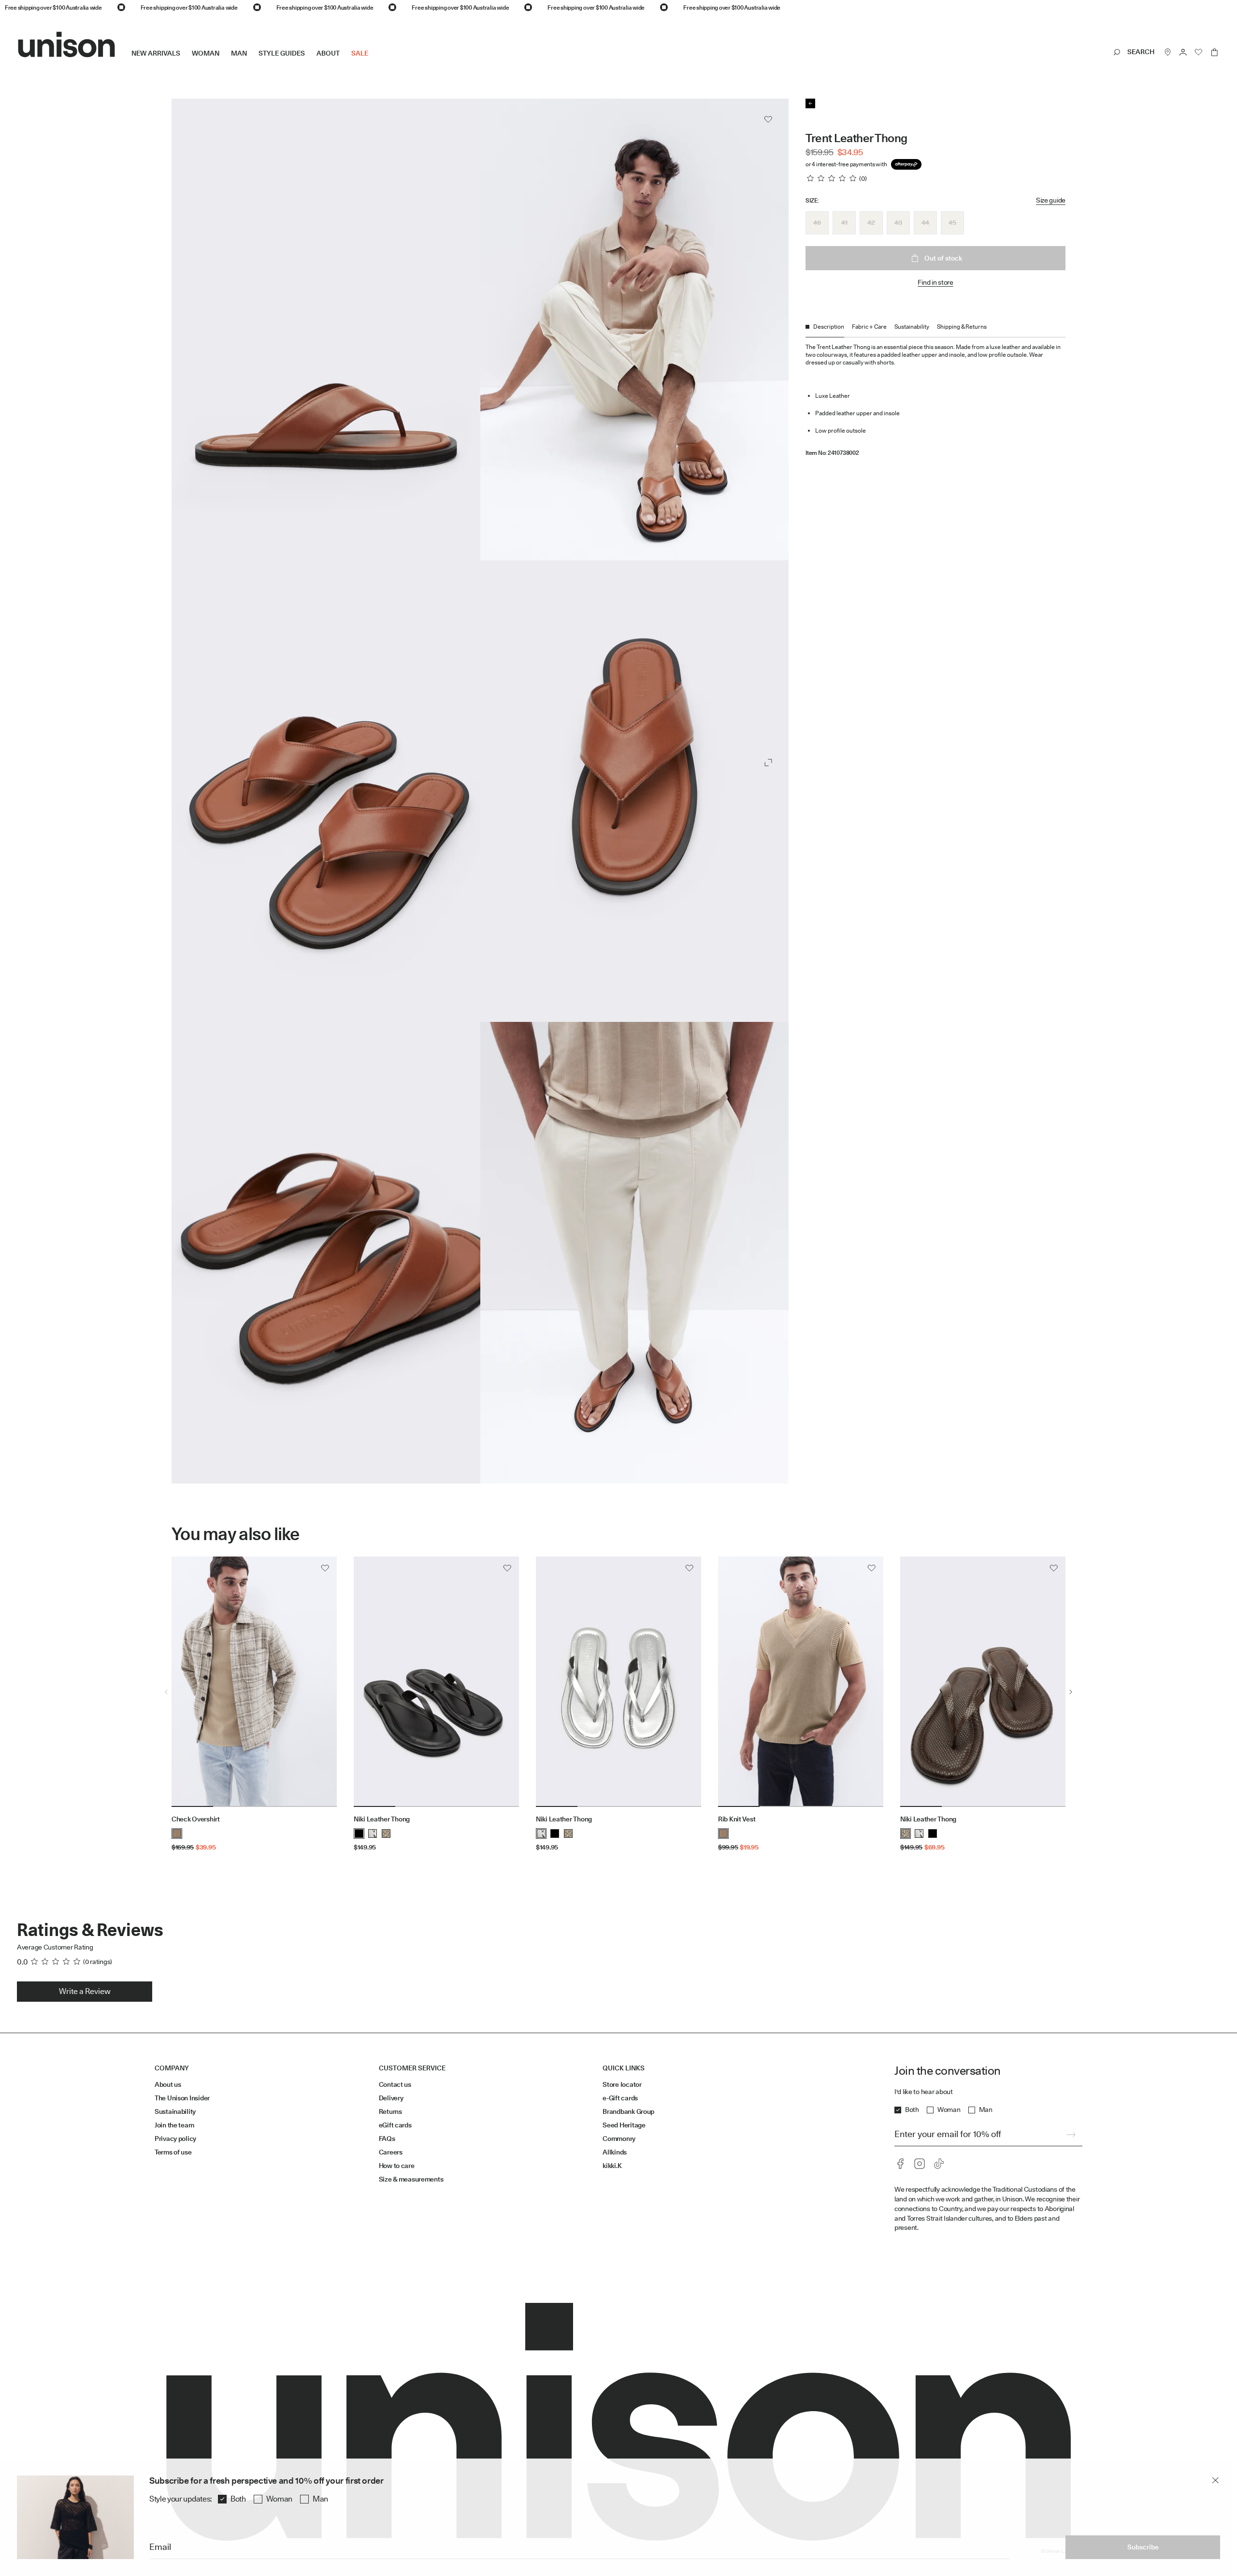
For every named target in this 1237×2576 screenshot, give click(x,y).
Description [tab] (829, 327)
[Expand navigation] (374, 61)
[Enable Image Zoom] (768, 763)
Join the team (174, 2125)
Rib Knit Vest (737, 1819)
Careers (391, 2152)
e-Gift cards (620, 2098)
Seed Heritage (624, 2125)
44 (925, 222)
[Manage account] (1183, 52)
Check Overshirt (196, 1819)
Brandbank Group (628, 2111)
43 (898, 222)
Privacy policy (175, 2139)
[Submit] (1071, 2135)
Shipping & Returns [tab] (962, 327)
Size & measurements (411, 2179)
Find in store (935, 282)
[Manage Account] (1183, 52)
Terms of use (173, 2152)
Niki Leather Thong (382, 1819)
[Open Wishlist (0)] (1199, 52)
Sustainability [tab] (912, 327)
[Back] (810, 103)
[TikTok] (939, 2164)
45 (952, 222)
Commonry (619, 2139)
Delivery (391, 2098)
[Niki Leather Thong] (436, 1682)
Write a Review (85, 1991)
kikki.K (612, 2166)
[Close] (1215, 2480)
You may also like (236, 1534)
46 (817, 222)
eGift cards (395, 2125)
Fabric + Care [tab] (869, 327)
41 (844, 222)
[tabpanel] (935, 397)
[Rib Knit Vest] (801, 1682)
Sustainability (175, 2111)
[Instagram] (920, 2164)
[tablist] (935, 330)
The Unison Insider (182, 2098)
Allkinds (615, 2152)
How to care (397, 2166)
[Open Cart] (1214, 52)
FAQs (387, 2139)
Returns (390, 2111)
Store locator (622, 2084)
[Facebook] (900, 2164)
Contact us (395, 2084)
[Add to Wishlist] (768, 119)
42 (871, 222)
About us (168, 2084)
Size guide (1051, 200)
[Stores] (1168, 52)
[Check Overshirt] (254, 1682)
